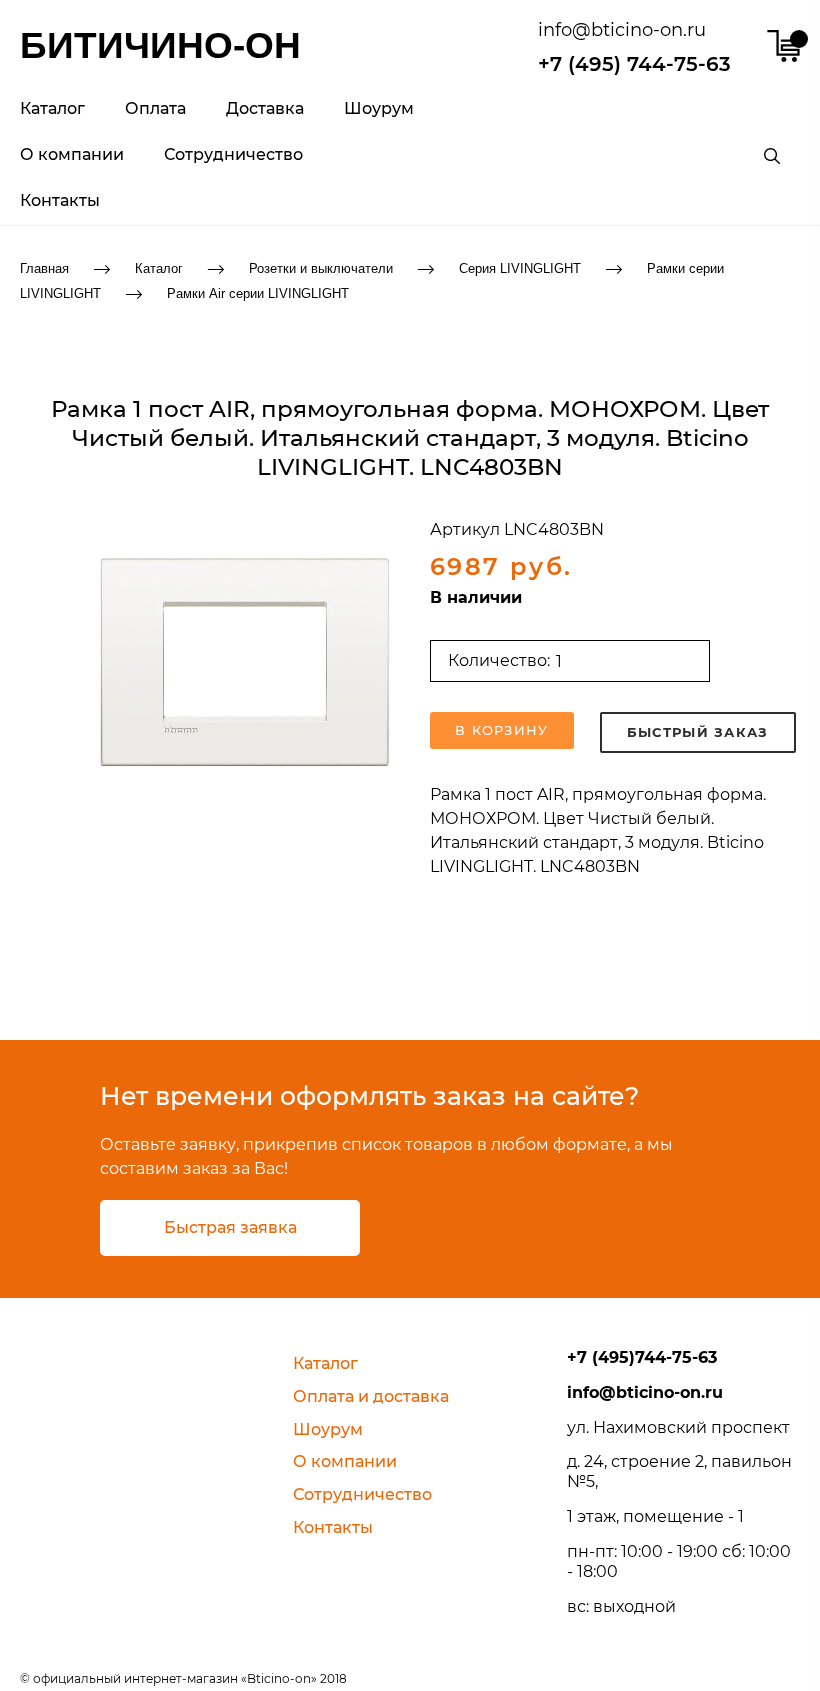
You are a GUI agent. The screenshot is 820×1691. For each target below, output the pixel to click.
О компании (72, 154)
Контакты (60, 200)
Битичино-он (160, 45)
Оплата (155, 108)
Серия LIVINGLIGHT (520, 268)
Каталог (52, 108)
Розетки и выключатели (321, 268)
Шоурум (379, 108)
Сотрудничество (233, 154)
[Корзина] (783, 46)
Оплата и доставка (371, 1396)
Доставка (265, 108)
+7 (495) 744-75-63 (634, 64)
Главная (44, 268)
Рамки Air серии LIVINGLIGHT (258, 292)
